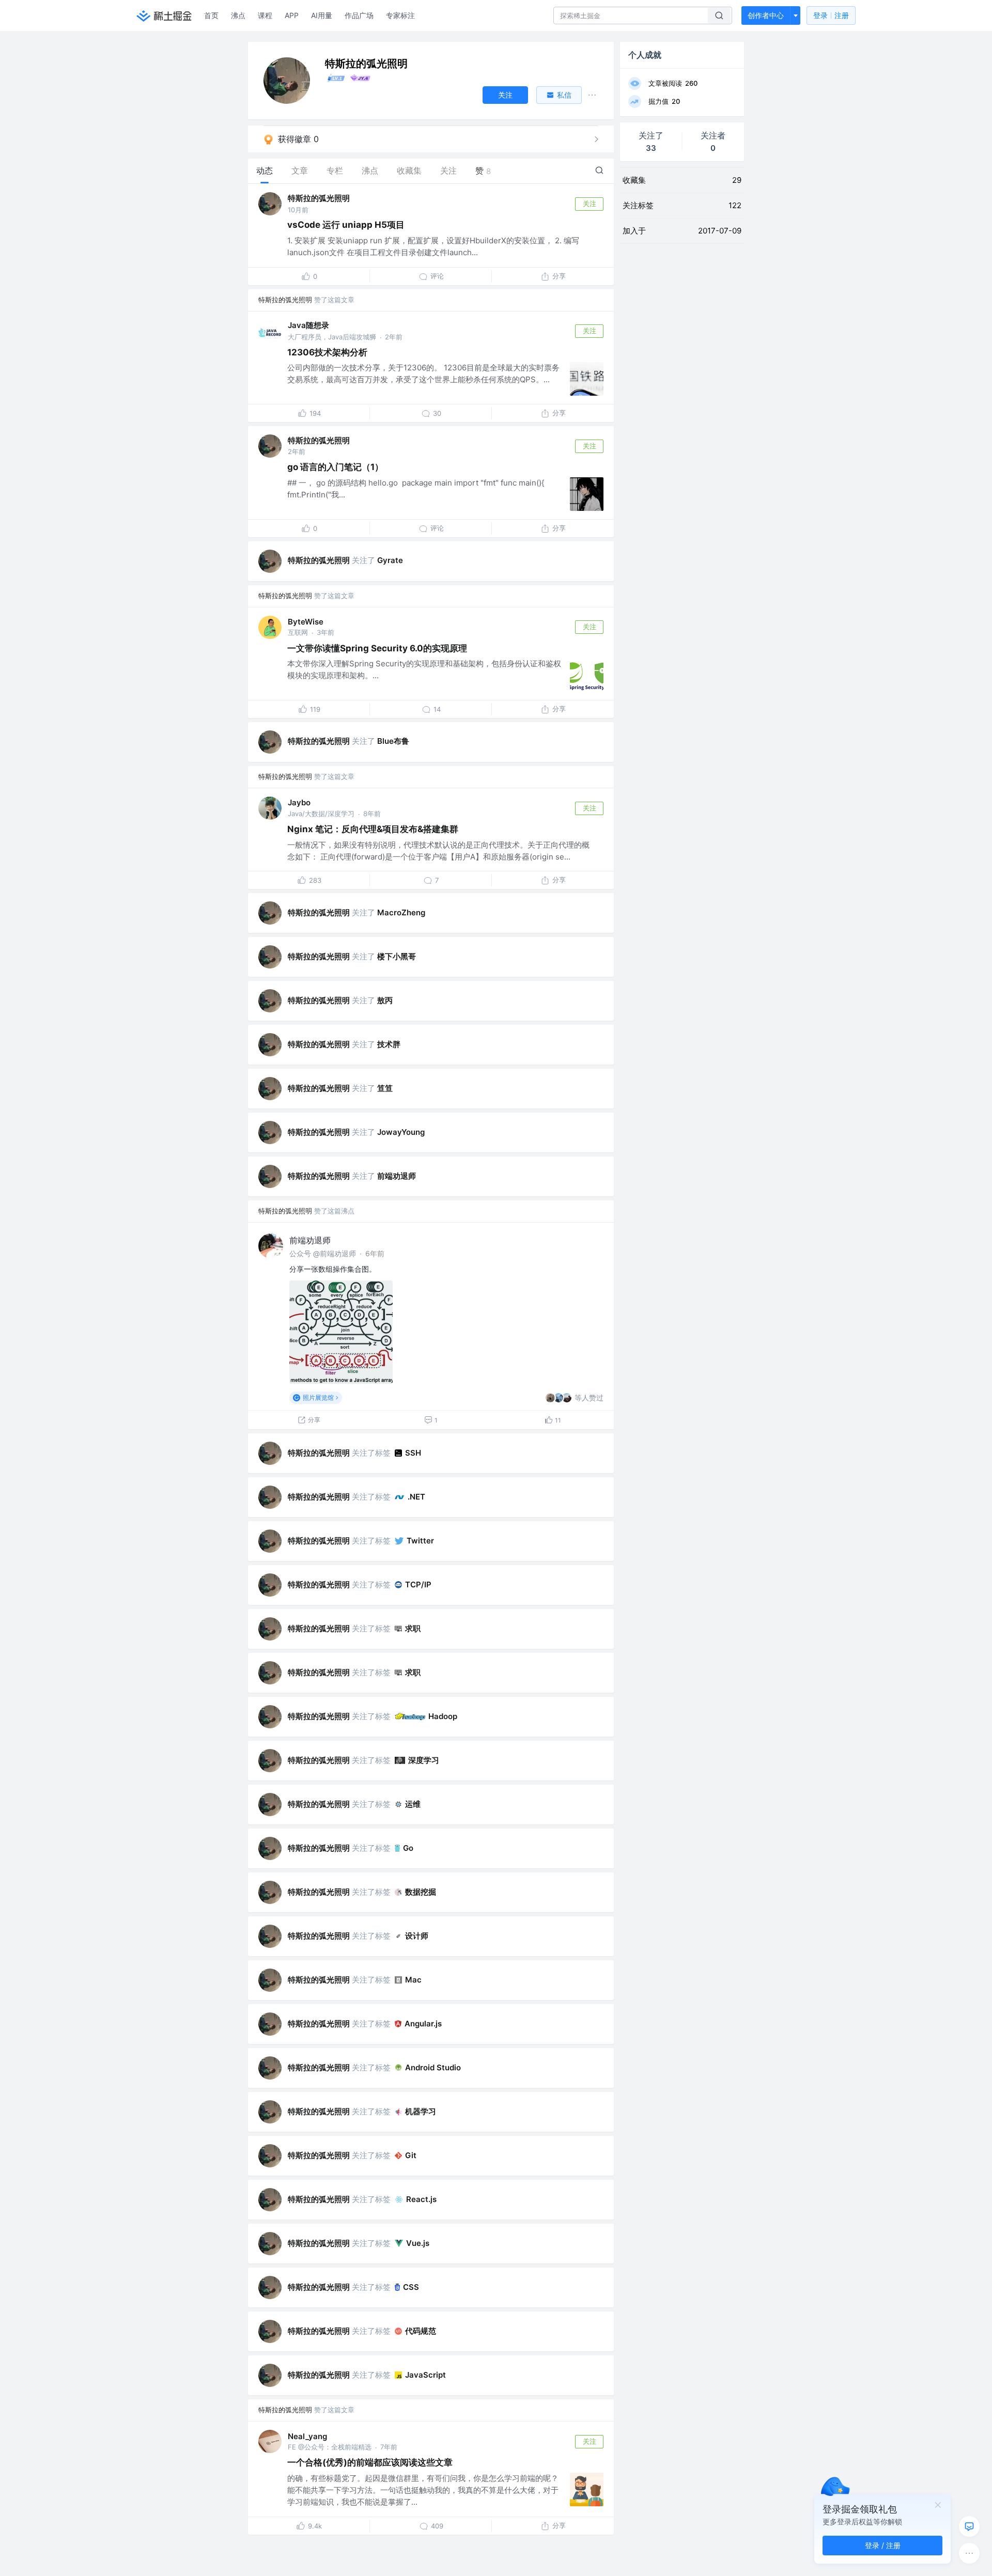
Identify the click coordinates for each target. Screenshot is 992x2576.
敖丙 (385, 1000)
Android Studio (433, 2067)
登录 (831, 15)
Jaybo (299, 802)
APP (292, 15)
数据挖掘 (421, 1892)
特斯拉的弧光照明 (319, 198)
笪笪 (385, 1088)
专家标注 (400, 15)
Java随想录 (308, 325)
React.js (421, 2199)
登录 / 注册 (883, 2545)
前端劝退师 (397, 1176)
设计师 (417, 1936)
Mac (413, 1980)
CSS (411, 2287)
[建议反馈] (969, 2526)
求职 (413, 1628)
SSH (413, 1453)
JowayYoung (401, 1132)
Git (411, 2155)
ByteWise (306, 622)
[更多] (969, 2553)
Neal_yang (307, 2436)
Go (408, 1848)
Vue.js (418, 2243)
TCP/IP (418, 1584)
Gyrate (390, 560)
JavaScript (425, 2375)
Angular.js (423, 2024)
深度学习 (424, 1760)
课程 (265, 15)
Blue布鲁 (393, 741)
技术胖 (389, 1044)
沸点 (238, 15)
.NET (416, 1497)
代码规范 (421, 2331)
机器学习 (421, 2111)
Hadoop (443, 1716)
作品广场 (359, 15)
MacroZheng (401, 912)
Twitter (420, 1541)
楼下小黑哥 (397, 956)
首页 (211, 15)
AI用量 (322, 15)
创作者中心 (766, 15)
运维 (413, 1804)
